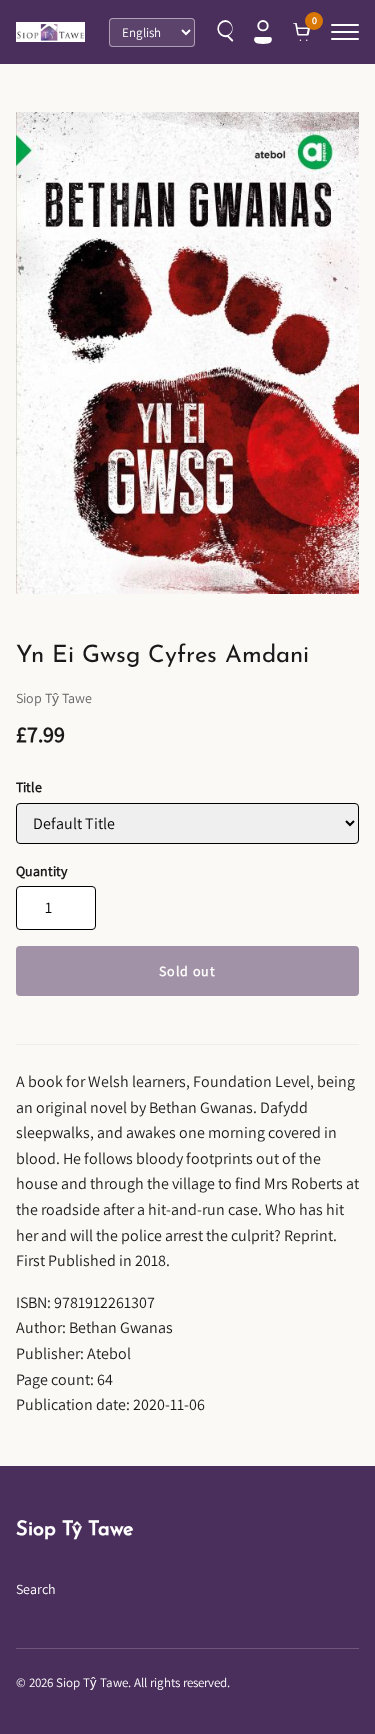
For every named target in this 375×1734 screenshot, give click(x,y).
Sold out (187, 971)
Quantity (41, 871)
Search (36, 1589)
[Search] (223, 32)
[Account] (263, 32)
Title (29, 787)
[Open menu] (345, 32)
